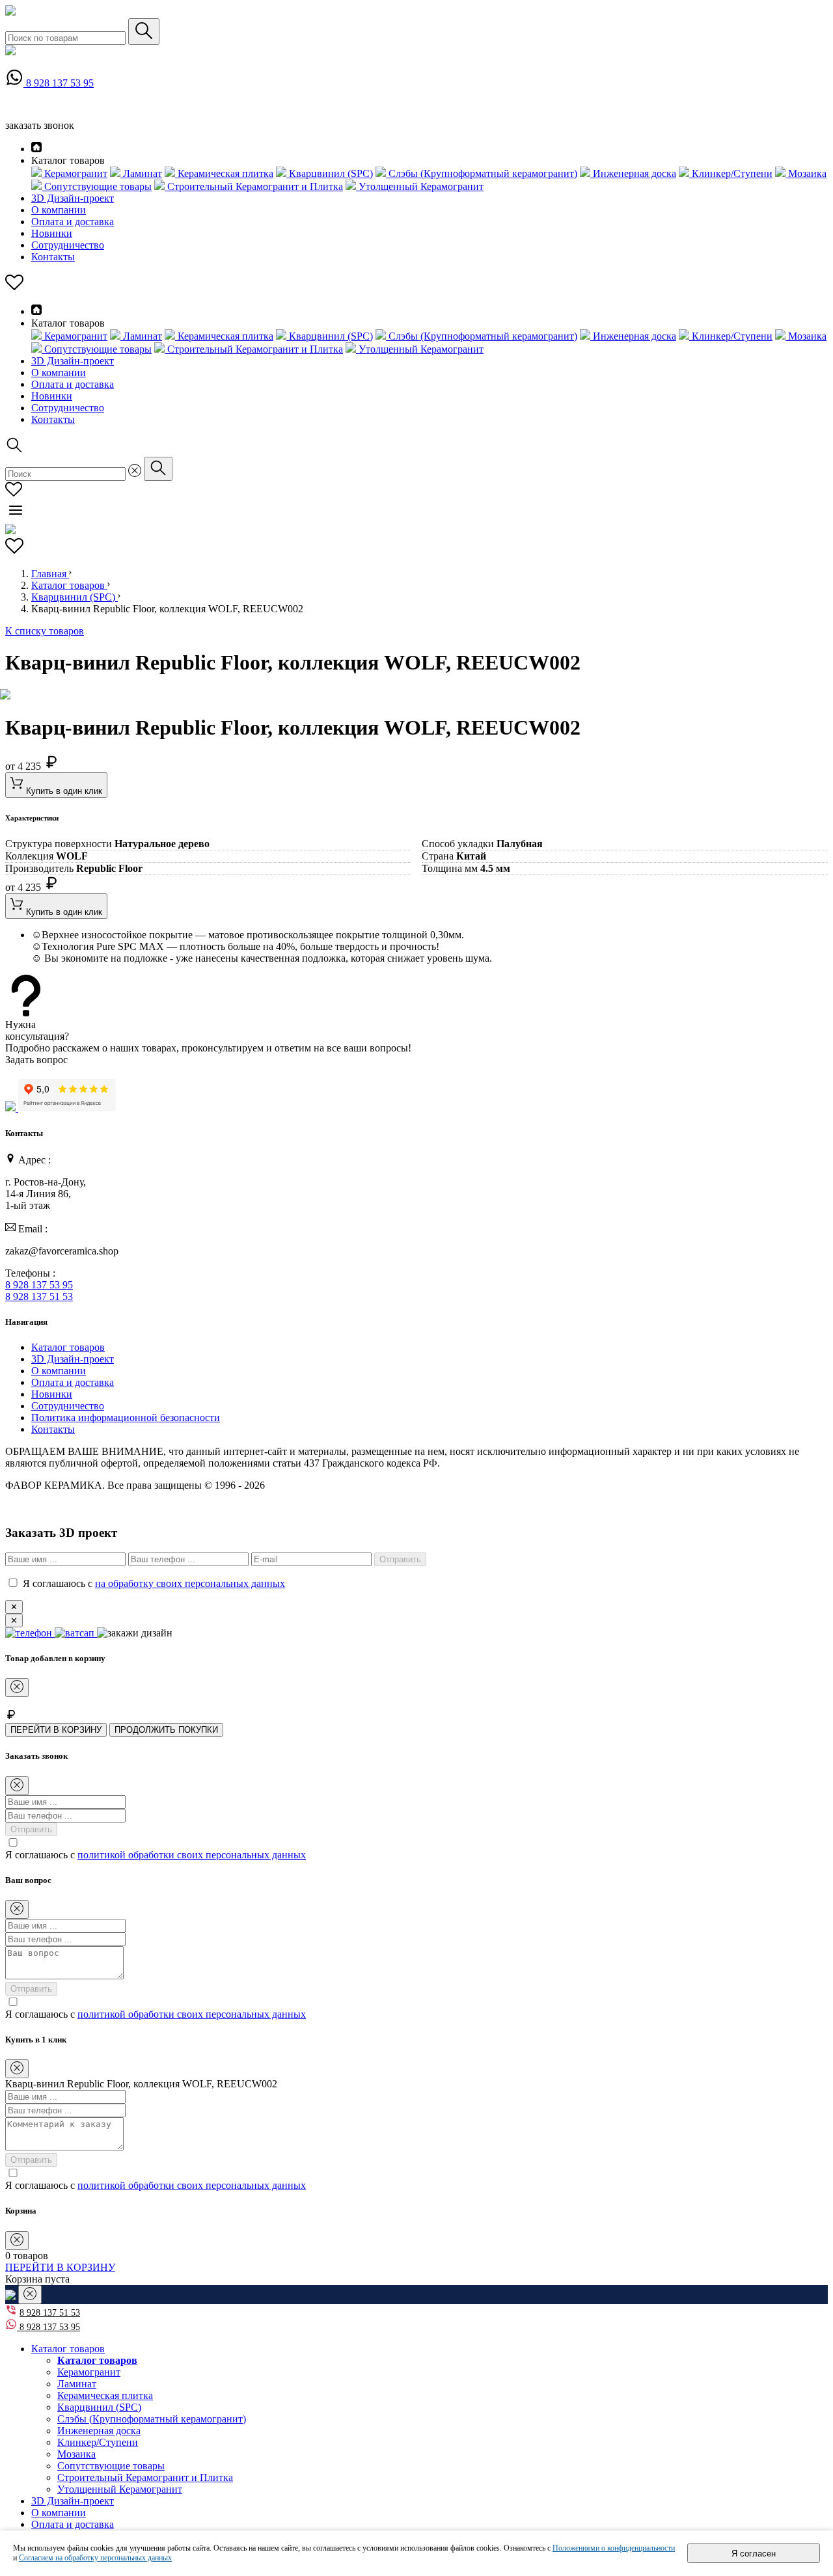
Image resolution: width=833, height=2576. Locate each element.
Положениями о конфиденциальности (614, 2548)
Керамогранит (89, 2372)
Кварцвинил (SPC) (75, 597)
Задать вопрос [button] (36, 1060)
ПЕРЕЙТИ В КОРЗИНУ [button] (60, 2267)
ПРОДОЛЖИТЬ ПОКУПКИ (166, 1730)
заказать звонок (40, 125)
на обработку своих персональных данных (190, 1583)
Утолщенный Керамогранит (120, 2489)
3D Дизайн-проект (73, 198)
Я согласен (754, 2554)
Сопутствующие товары (111, 2466)
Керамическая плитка (105, 2395)
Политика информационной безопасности (126, 1417)
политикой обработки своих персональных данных (192, 1855)
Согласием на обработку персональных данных (95, 2558)
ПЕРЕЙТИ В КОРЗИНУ (56, 1730)
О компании (59, 210)
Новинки (52, 233)
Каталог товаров (69, 585)
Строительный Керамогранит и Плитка (145, 2477)
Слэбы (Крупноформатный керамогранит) (152, 2419)
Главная (50, 574)
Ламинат (77, 2384)
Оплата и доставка (73, 222)
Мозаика (76, 2454)
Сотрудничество (68, 245)
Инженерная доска (99, 2431)
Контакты (53, 257)
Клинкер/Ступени (98, 2442)
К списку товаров (45, 631)
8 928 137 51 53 (39, 1296)
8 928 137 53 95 (60, 83)
